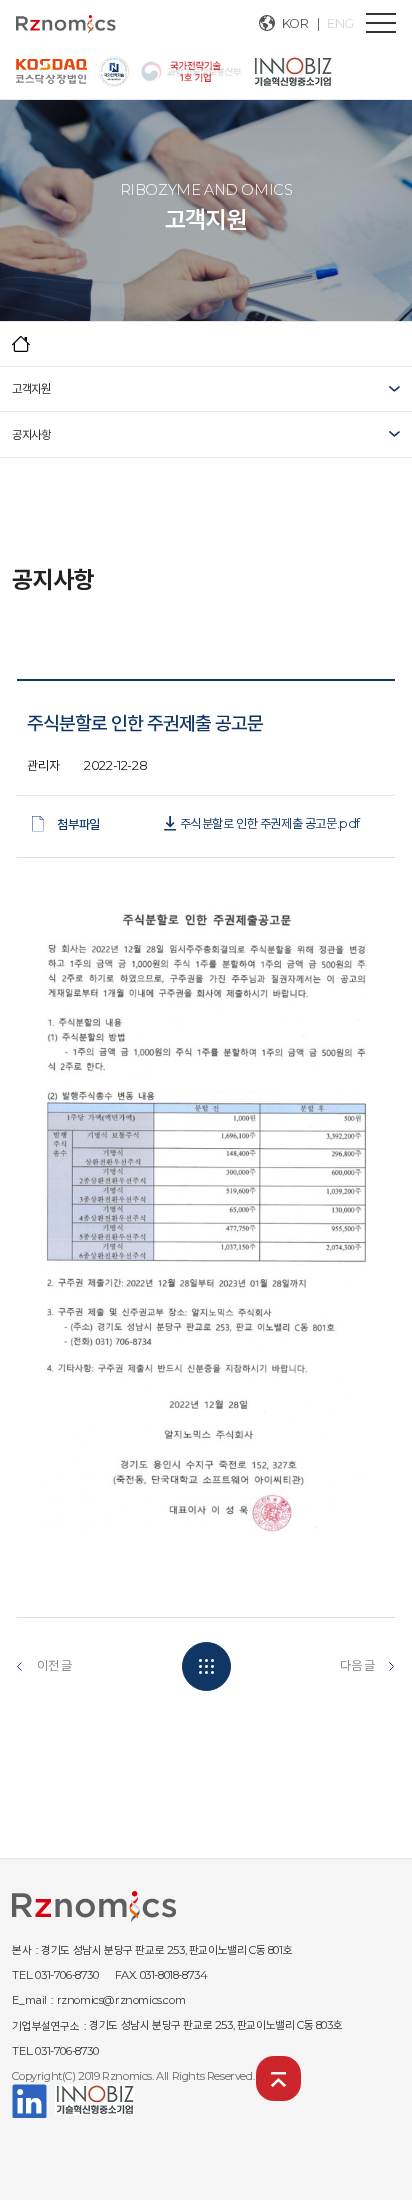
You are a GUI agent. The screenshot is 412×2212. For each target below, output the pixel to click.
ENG (340, 23)
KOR (295, 23)
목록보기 (206, 1666)
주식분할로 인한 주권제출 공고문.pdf (270, 823)
